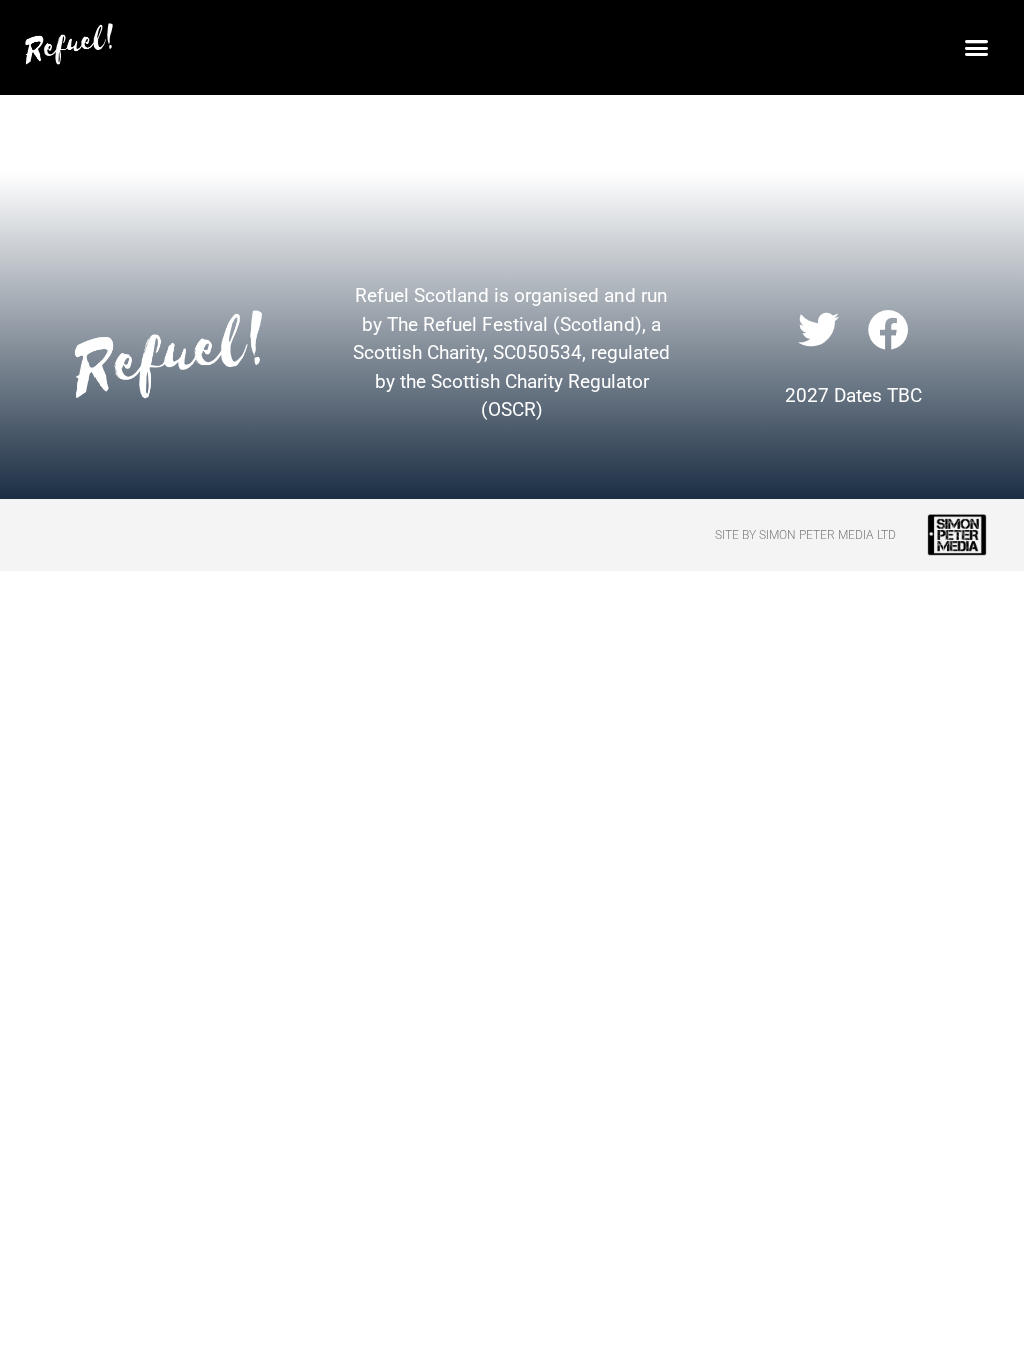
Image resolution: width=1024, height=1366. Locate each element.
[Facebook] (889, 329)
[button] (976, 47)
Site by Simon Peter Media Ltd (805, 535)
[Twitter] (818, 329)
